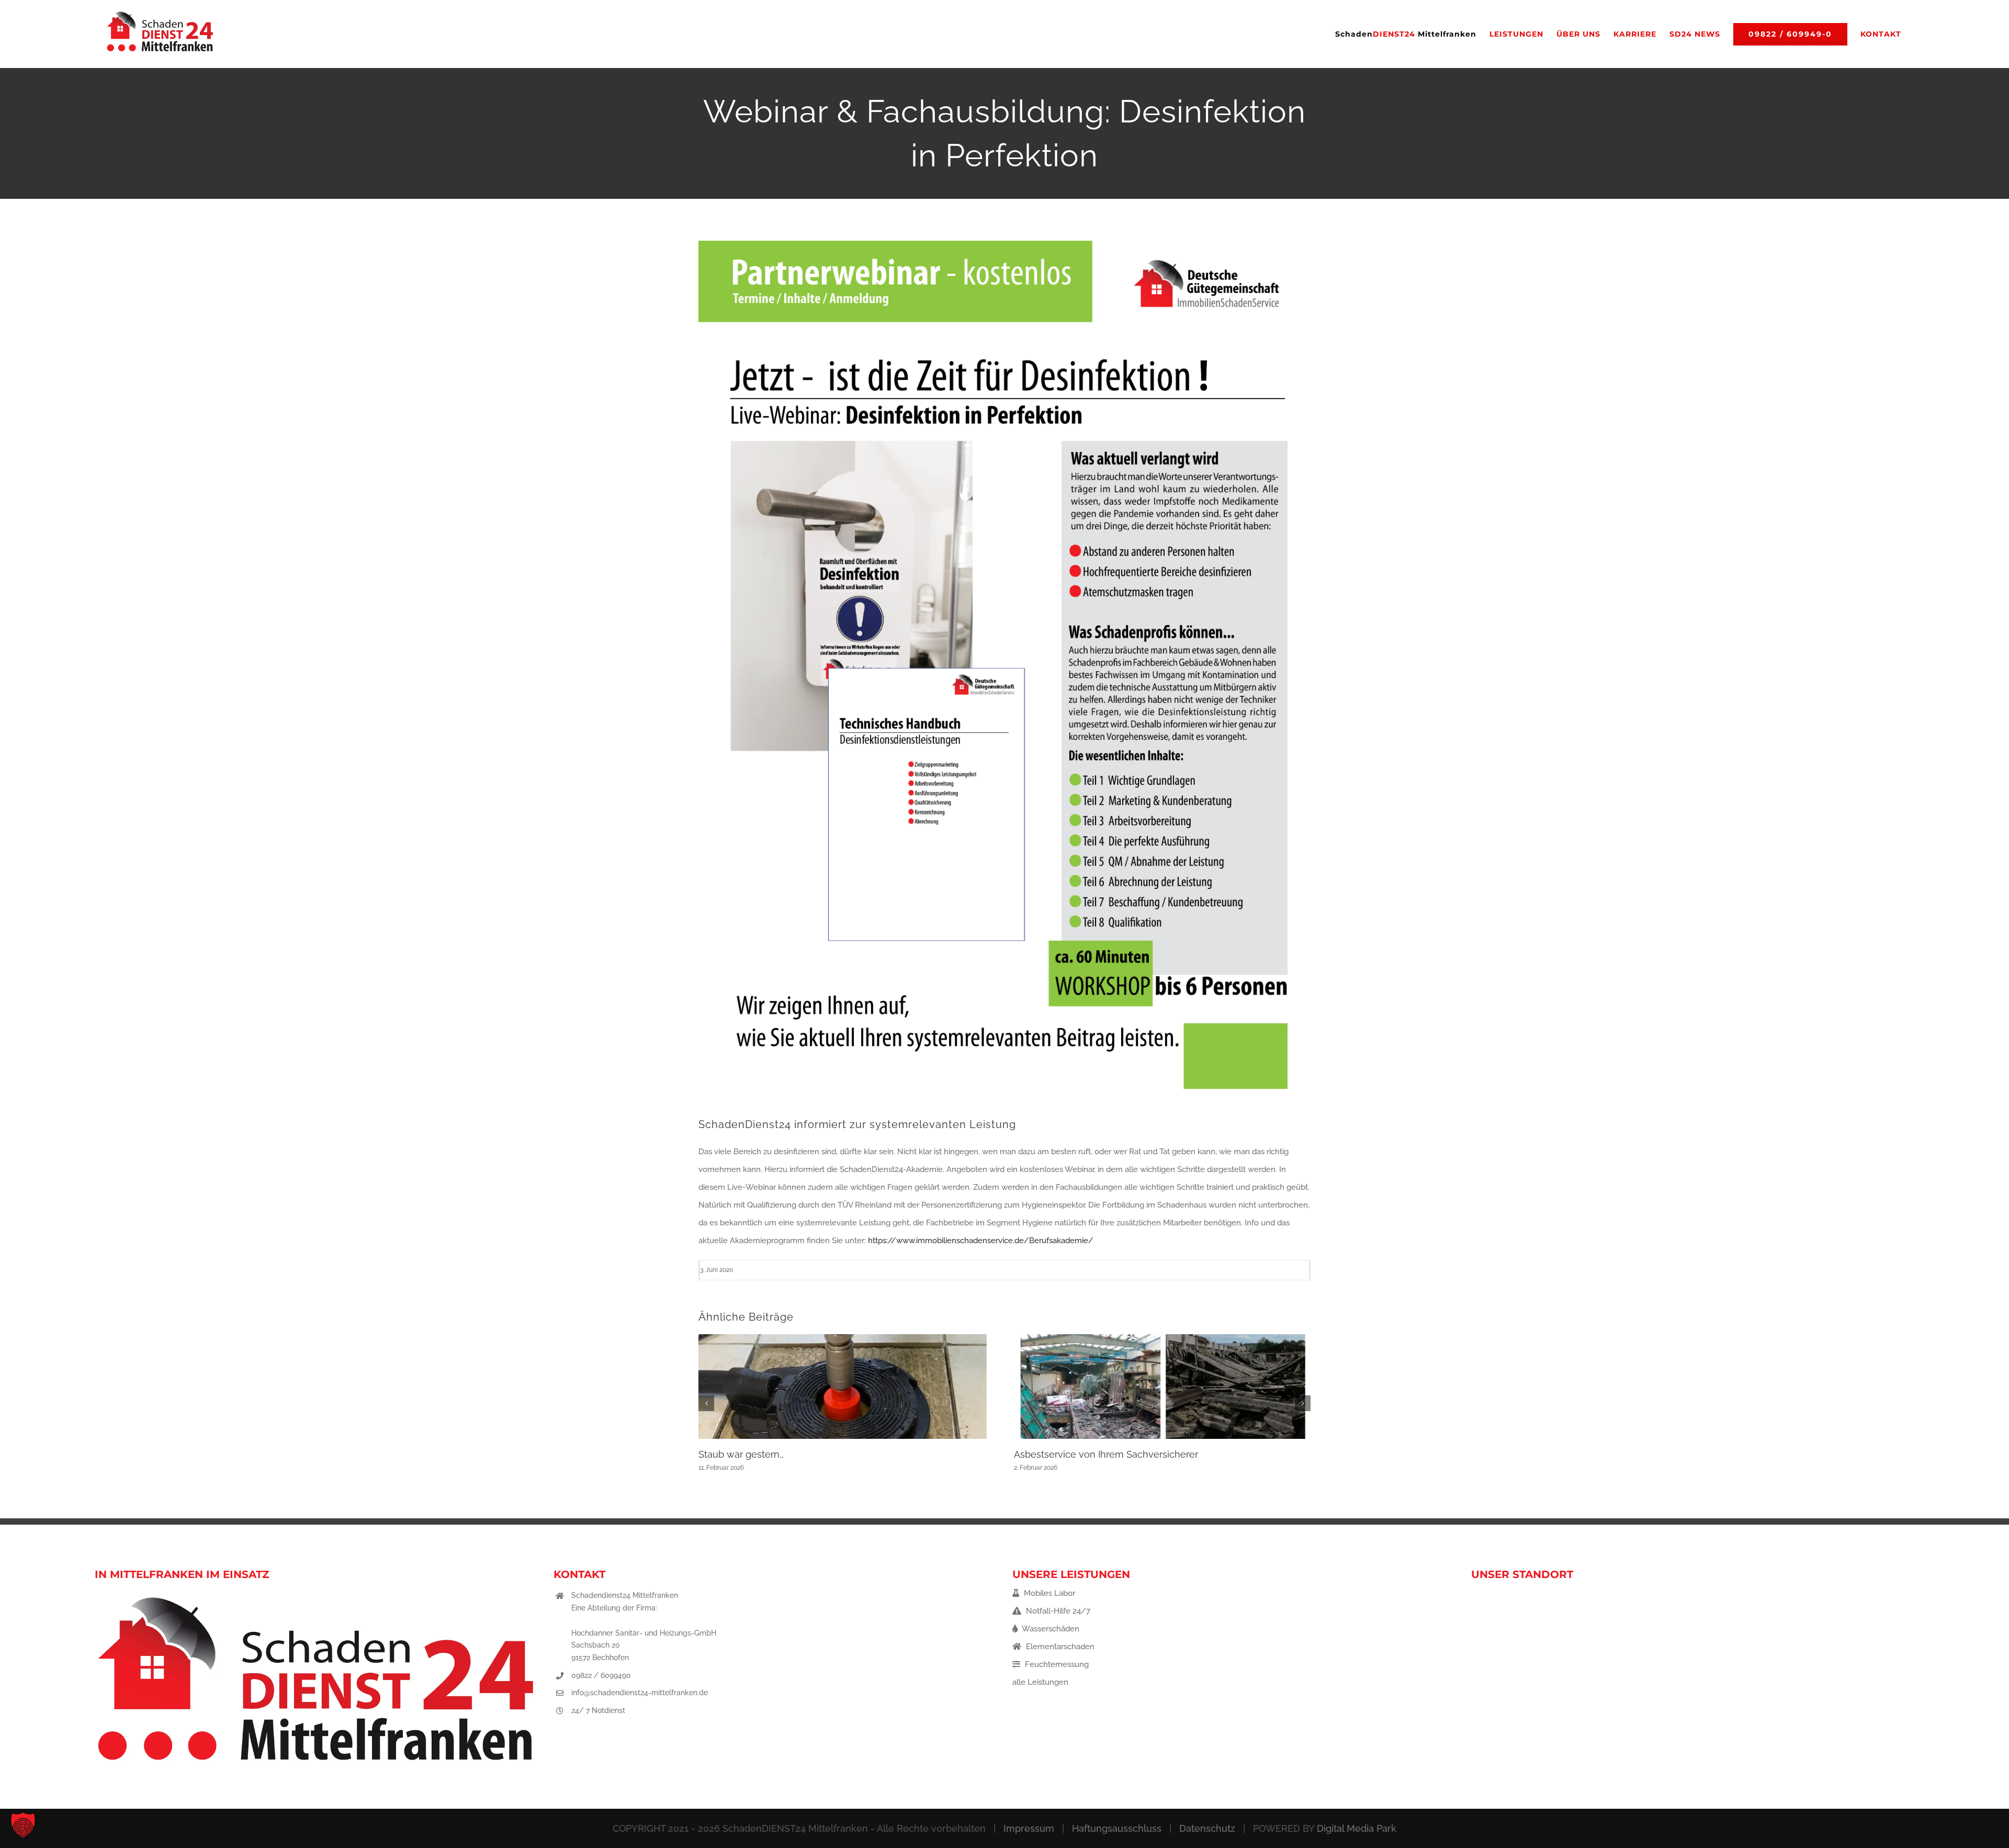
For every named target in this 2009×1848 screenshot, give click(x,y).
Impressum (1029, 1828)
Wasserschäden (1050, 1629)
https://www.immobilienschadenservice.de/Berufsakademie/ (981, 1241)
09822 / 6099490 (601, 1675)
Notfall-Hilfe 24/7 (1057, 1611)
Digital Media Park (1357, 1828)
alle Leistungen (1040, 1682)
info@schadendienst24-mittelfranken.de (640, 1693)
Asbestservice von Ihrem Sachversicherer (1106, 1454)
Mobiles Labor (1048, 1593)
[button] (706, 1403)
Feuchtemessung (1056, 1664)
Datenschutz (1207, 1828)
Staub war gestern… (741, 1454)
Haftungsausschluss (1117, 1828)
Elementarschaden (1059, 1647)
